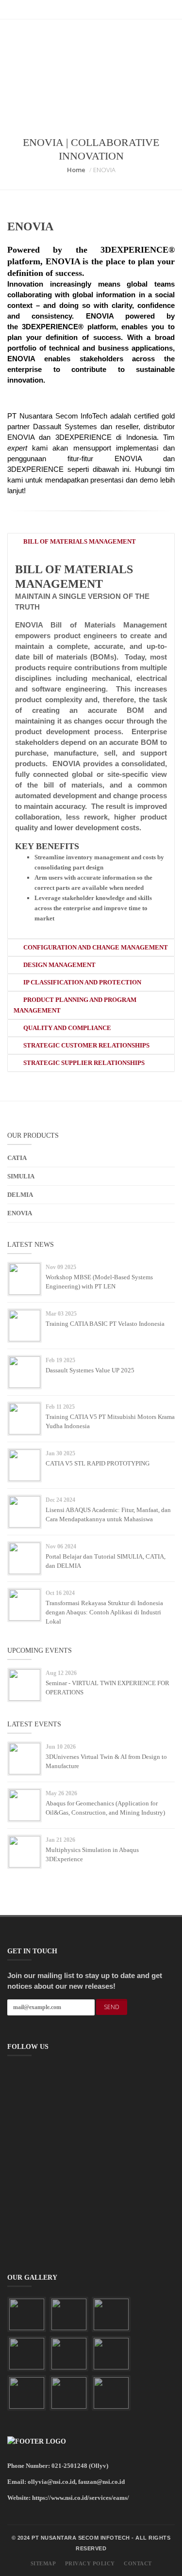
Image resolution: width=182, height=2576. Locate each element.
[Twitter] (91, 10)
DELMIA (20, 1195)
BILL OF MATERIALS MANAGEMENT (79, 541)
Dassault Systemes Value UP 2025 (90, 1370)
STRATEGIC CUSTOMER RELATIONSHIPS (86, 1045)
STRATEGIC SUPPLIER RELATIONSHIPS (83, 1063)
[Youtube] (100, 10)
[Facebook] (82, 10)
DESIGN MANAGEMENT (59, 965)
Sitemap (43, 2563)
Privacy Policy (90, 2563)
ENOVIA (20, 1213)
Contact (138, 2563)
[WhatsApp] (108, 10)
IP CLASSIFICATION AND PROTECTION (82, 982)
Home (76, 170)
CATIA (17, 1158)
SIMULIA (21, 1176)
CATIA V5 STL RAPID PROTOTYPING (98, 1463)
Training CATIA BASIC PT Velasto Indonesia (105, 1324)
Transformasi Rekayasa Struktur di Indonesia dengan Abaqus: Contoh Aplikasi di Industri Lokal (104, 1612)
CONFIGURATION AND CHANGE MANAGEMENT (95, 947)
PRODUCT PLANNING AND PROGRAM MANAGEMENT (75, 1005)
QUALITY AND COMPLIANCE (66, 1028)
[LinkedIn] (74, 10)
